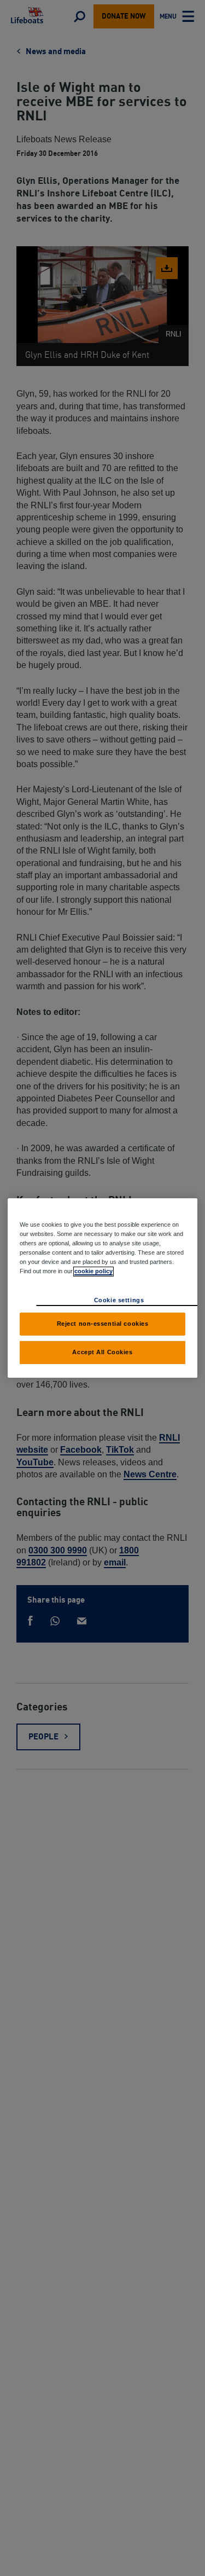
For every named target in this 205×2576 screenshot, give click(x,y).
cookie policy (93, 1271)
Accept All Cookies (102, 1352)
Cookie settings (119, 1300)
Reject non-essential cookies (103, 1324)
